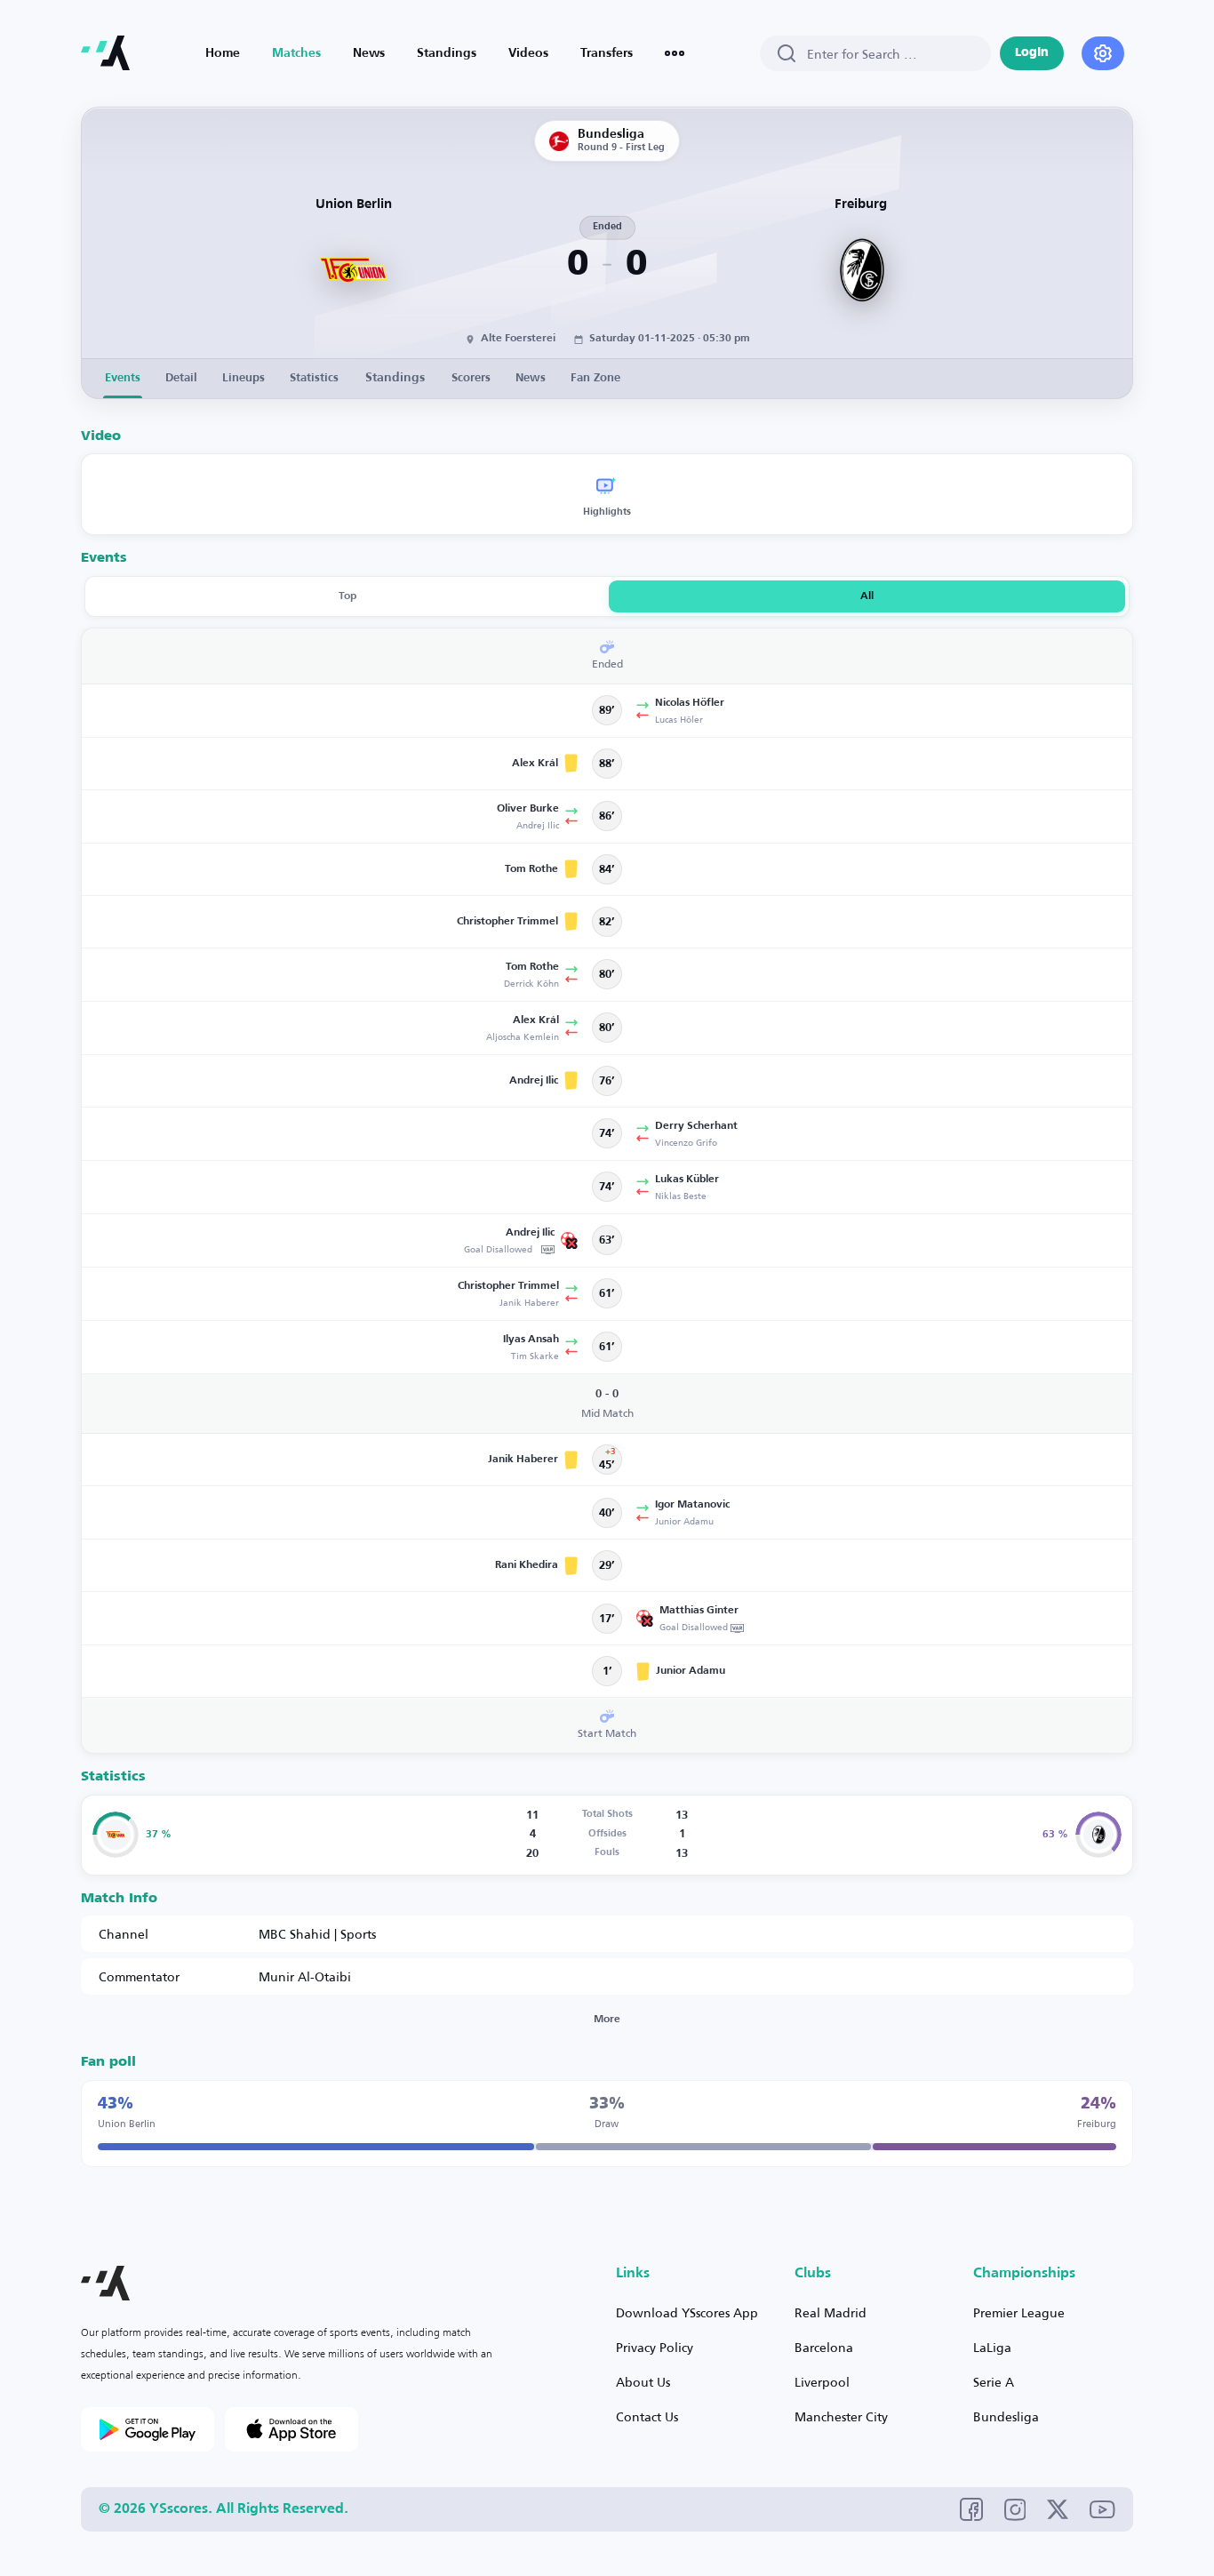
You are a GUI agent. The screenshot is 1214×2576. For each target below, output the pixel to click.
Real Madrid (831, 2312)
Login (1032, 53)
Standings (447, 53)
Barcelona (824, 2347)
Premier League (1019, 2312)
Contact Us (647, 2416)
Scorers (471, 378)
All (867, 596)
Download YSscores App (687, 2312)
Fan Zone (595, 378)
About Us (643, 2382)
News (369, 53)
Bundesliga (1006, 2416)
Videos (528, 53)
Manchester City (841, 2416)
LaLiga (992, 2347)
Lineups (244, 378)
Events (123, 378)
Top (347, 596)
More (607, 2020)
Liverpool (822, 2382)
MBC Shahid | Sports (317, 1934)
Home (223, 53)
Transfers (607, 53)
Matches (296, 53)
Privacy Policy (655, 2347)
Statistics (314, 378)
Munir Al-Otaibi (305, 1976)
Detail (181, 378)
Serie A (994, 2382)
